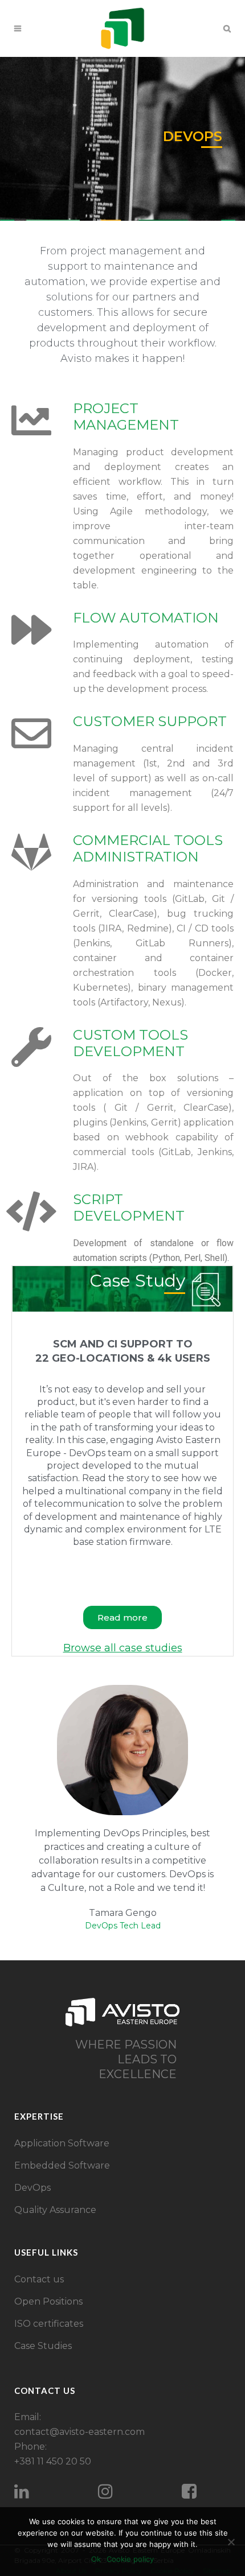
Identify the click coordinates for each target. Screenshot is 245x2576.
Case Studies (43, 2346)
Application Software (62, 2143)
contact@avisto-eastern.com (79, 2432)
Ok (96, 2559)
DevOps (32, 2188)
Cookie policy (130, 2559)
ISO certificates (49, 2324)
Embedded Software (62, 2165)
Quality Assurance (55, 2210)
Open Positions (48, 2301)
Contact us (39, 2279)
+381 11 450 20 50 (53, 2461)
